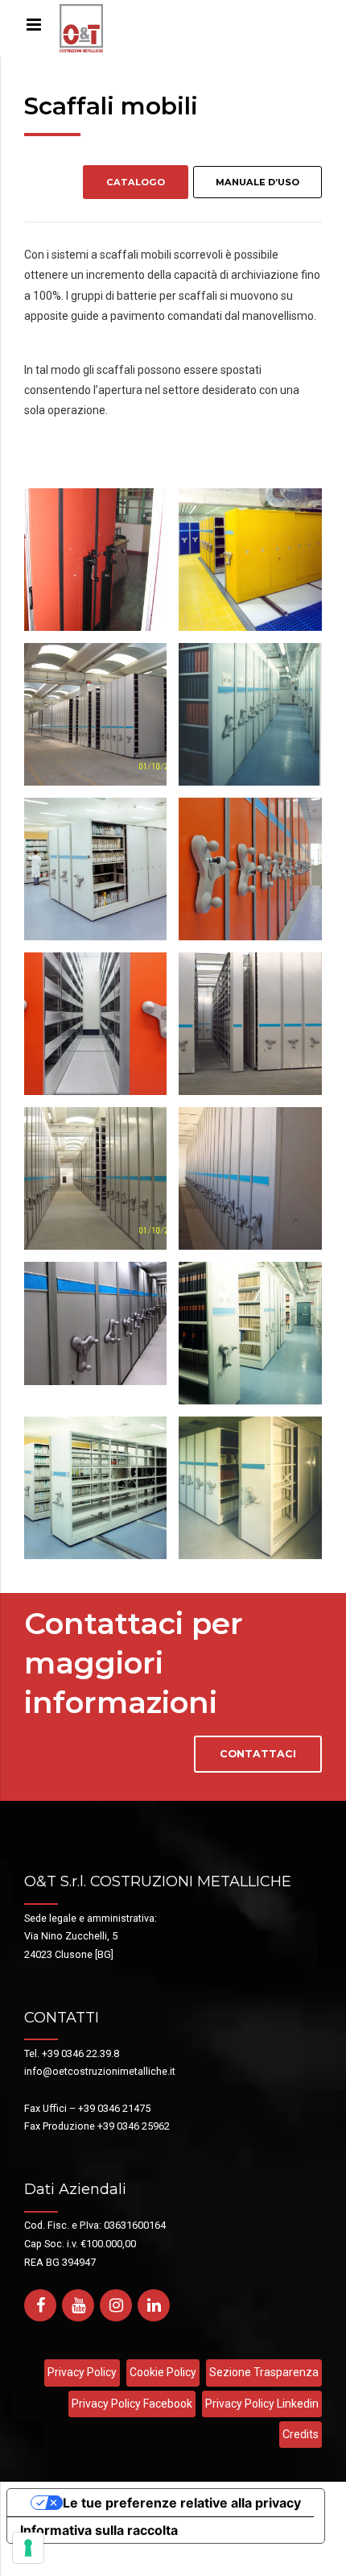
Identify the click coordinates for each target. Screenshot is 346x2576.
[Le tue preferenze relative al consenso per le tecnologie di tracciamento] (28, 2548)
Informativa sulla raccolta (99, 2530)
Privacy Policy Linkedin (262, 2404)
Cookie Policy (163, 2372)
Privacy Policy (82, 2372)
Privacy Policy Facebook (132, 2404)
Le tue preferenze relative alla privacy (182, 2503)
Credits (301, 2434)
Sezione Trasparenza (264, 2372)
